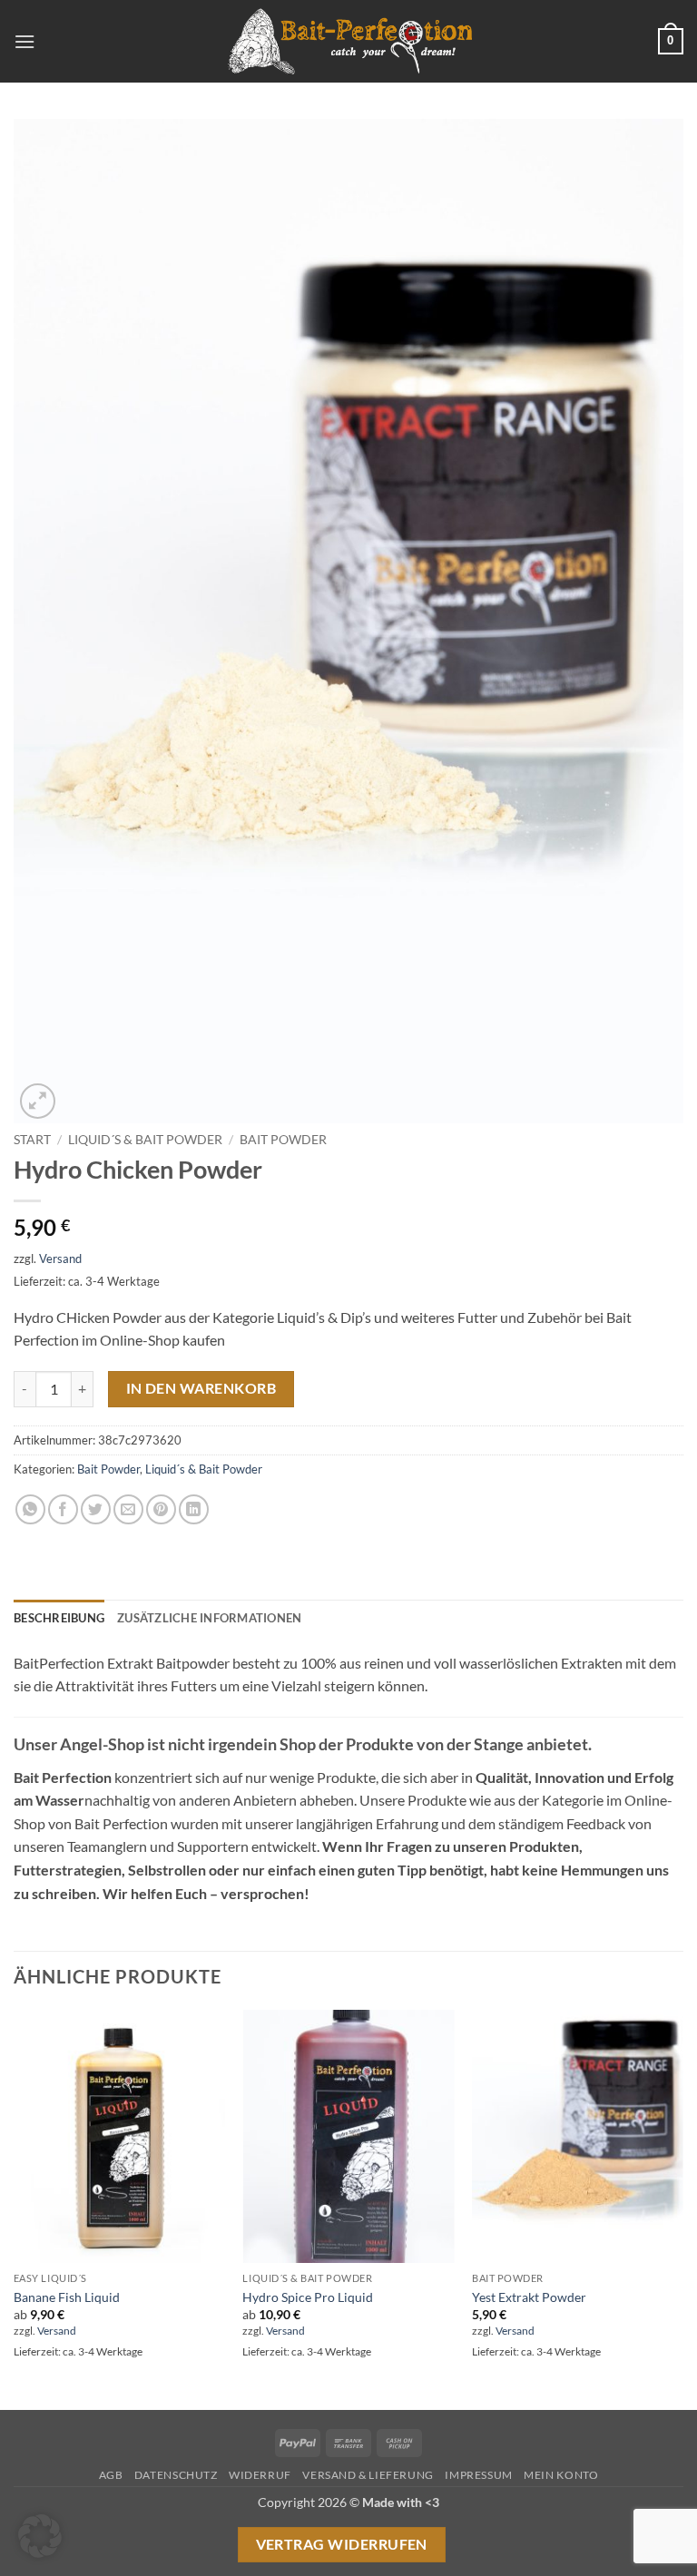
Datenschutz (176, 2475)
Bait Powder (283, 1140)
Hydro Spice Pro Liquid (308, 2297)
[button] (25, 41)
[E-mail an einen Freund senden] (128, 1509)
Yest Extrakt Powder (529, 2297)
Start (32, 1140)
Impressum (479, 2475)
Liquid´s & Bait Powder (145, 1140)
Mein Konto (561, 2475)
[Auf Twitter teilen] (96, 1509)
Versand (60, 1259)
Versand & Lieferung (368, 2475)
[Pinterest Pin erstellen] (161, 1509)
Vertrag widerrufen (342, 2544)
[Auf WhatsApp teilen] (30, 1509)
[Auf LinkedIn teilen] (194, 1509)
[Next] (682, 2209)
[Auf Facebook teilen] (63, 1509)
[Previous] (15, 2209)
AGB (111, 2475)
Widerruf (260, 2475)
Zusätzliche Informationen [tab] (209, 1618)
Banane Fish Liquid (67, 2297)
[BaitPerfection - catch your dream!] (348, 42)
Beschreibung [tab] (59, 1618)
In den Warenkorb (201, 1388)
